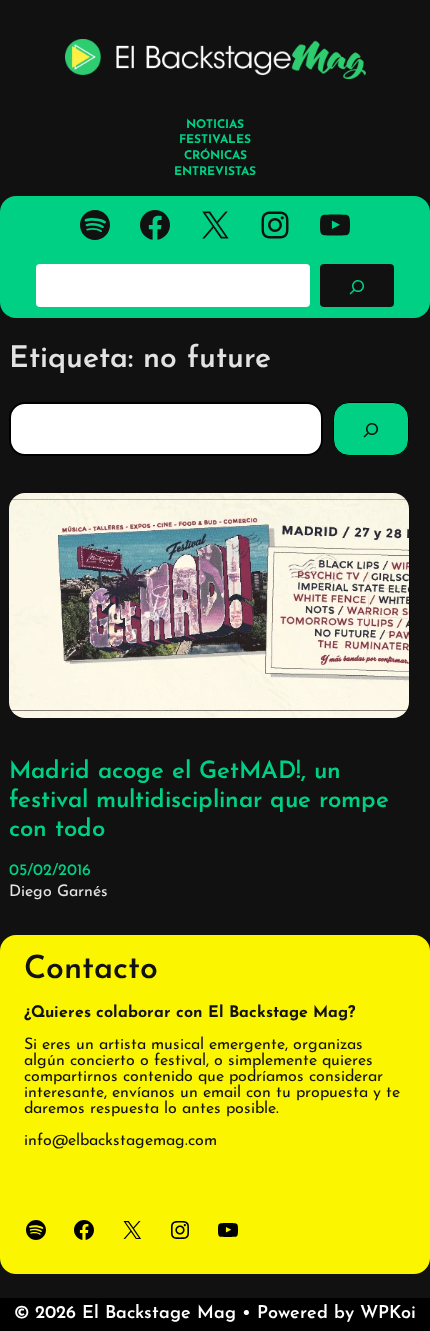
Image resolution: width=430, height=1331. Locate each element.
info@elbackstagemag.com (120, 1141)
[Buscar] (357, 285)
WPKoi (388, 1314)
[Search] (371, 429)
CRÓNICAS (215, 156)
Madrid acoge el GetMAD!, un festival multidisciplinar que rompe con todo (199, 801)
